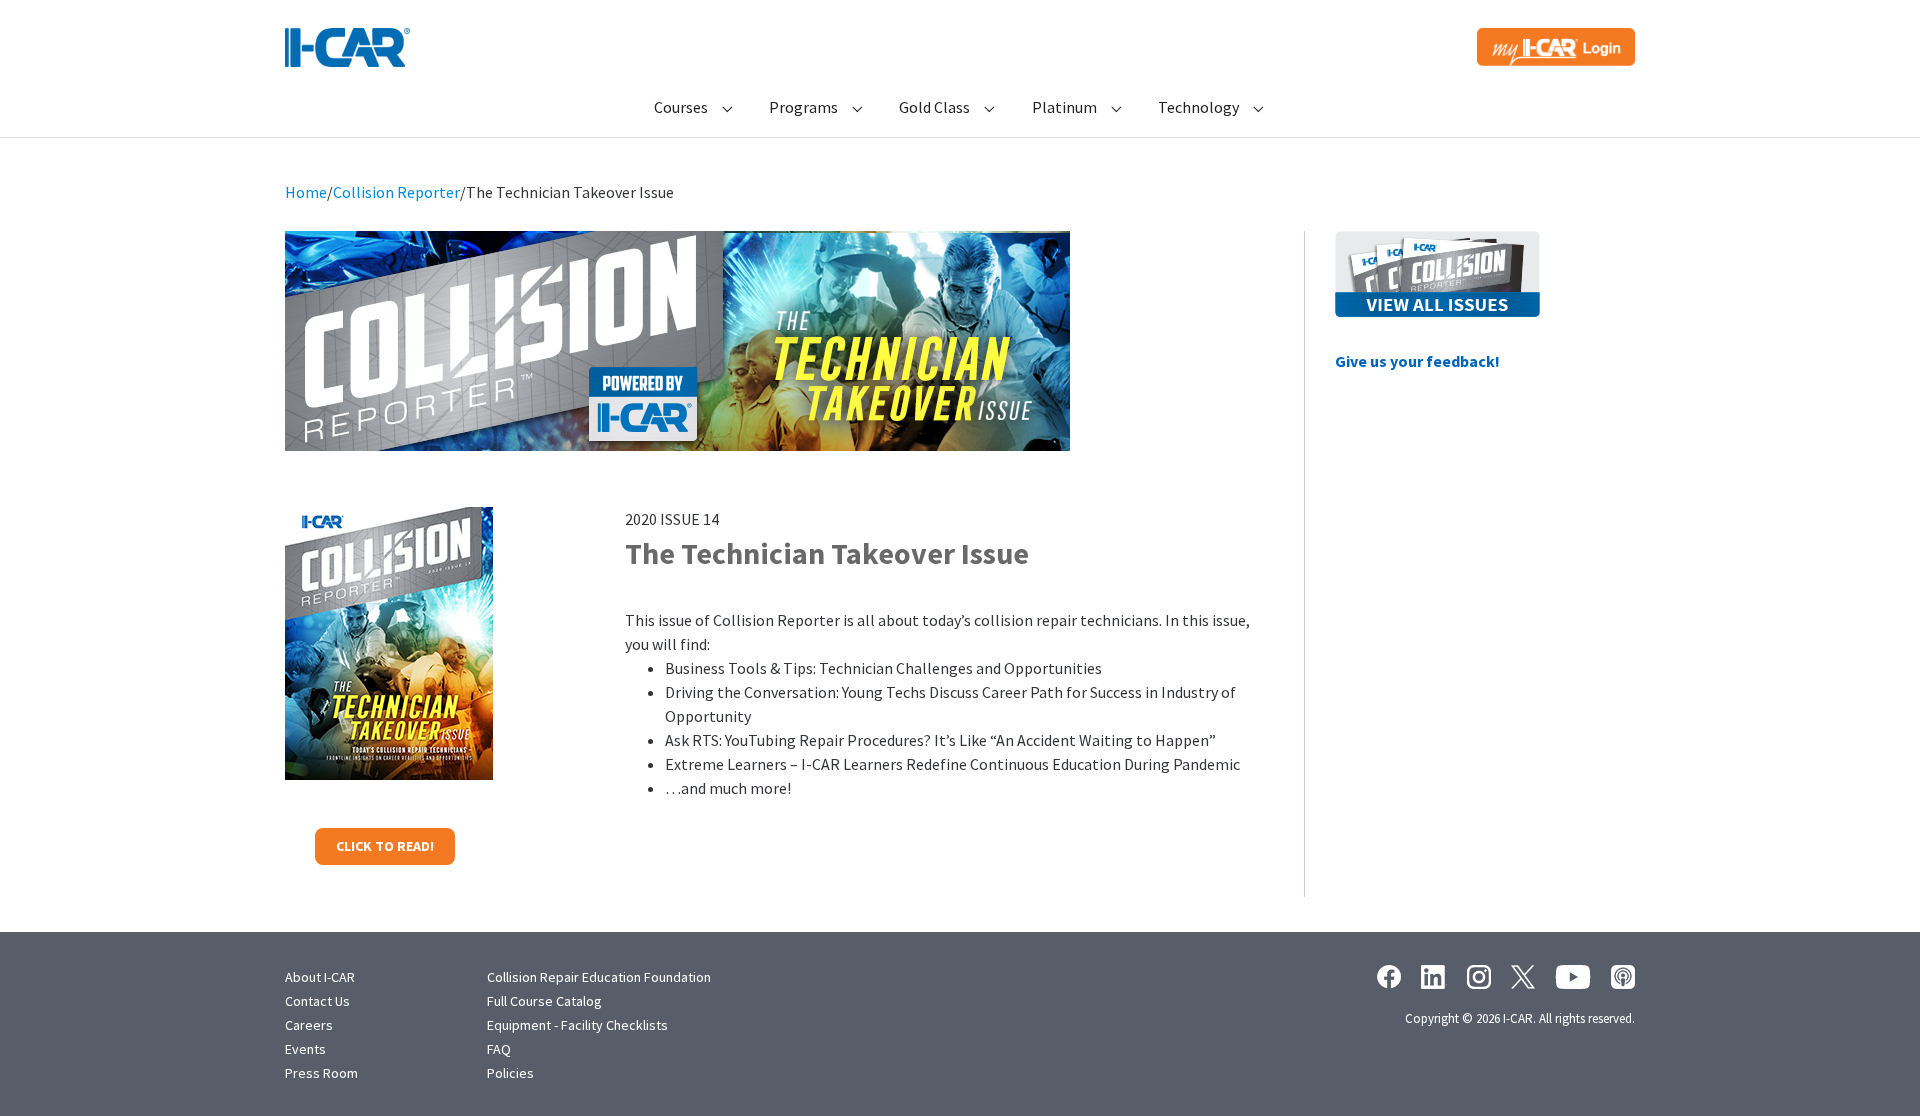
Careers (309, 1025)
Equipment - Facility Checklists (577, 1025)
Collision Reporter (396, 192)
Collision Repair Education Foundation (599, 977)
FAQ (499, 1049)
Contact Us (317, 1001)
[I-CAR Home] (347, 47)
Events (305, 1049)
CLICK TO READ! (385, 846)
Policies (510, 1073)
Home (306, 192)
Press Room (321, 1073)
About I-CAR (320, 977)
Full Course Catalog (544, 1001)
